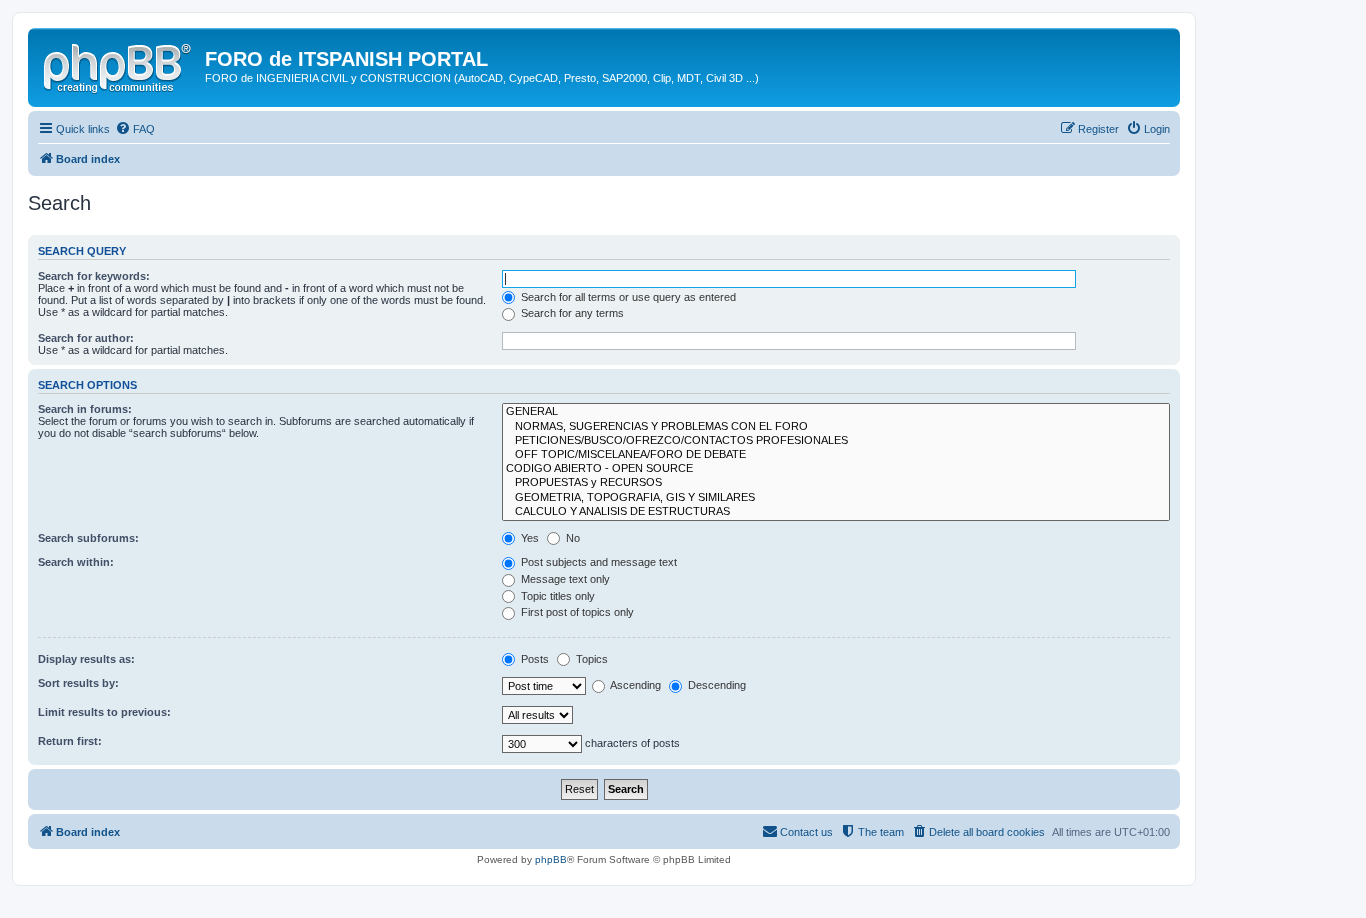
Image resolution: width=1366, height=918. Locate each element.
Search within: (76, 562)
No (571, 538)
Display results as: (86, 659)
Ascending (634, 685)
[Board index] (119, 65)
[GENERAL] (836, 412)
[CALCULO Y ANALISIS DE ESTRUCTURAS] (836, 512)
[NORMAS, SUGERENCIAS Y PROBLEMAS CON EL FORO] (836, 427)
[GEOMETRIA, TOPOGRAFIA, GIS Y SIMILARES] (836, 498)
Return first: (70, 741)
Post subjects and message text (597, 562)
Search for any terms (571, 313)
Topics (590, 659)
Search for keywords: (94, 276)
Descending (715, 685)
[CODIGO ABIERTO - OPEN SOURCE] (836, 469)
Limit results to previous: (104, 712)
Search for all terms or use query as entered (627, 297)
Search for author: (86, 338)
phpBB (551, 859)
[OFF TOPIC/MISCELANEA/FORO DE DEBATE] (836, 455)
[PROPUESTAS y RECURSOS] (836, 483)
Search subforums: (88, 538)
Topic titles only (556, 596)
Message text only (564, 579)
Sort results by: (78, 683)
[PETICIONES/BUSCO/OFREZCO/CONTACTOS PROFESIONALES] (836, 441)
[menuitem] (135, 129)
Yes (528, 538)
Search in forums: (85, 409)
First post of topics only (576, 612)
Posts (533, 659)
